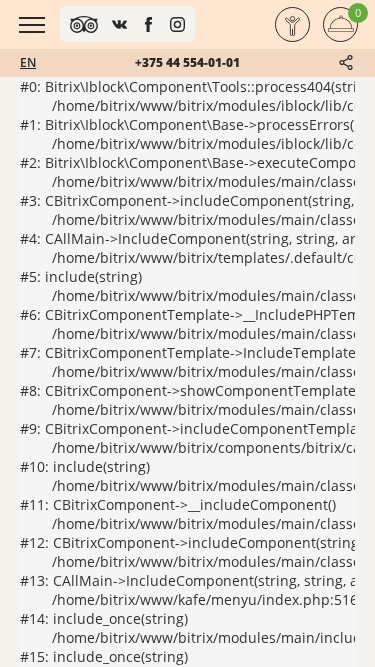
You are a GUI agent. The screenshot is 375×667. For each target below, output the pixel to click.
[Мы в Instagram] (177, 24)
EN (28, 62)
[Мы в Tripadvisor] (84, 24)
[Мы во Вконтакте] (119, 24)
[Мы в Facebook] (148, 24)
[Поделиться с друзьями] (346, 62)
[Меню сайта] (32, 25)
